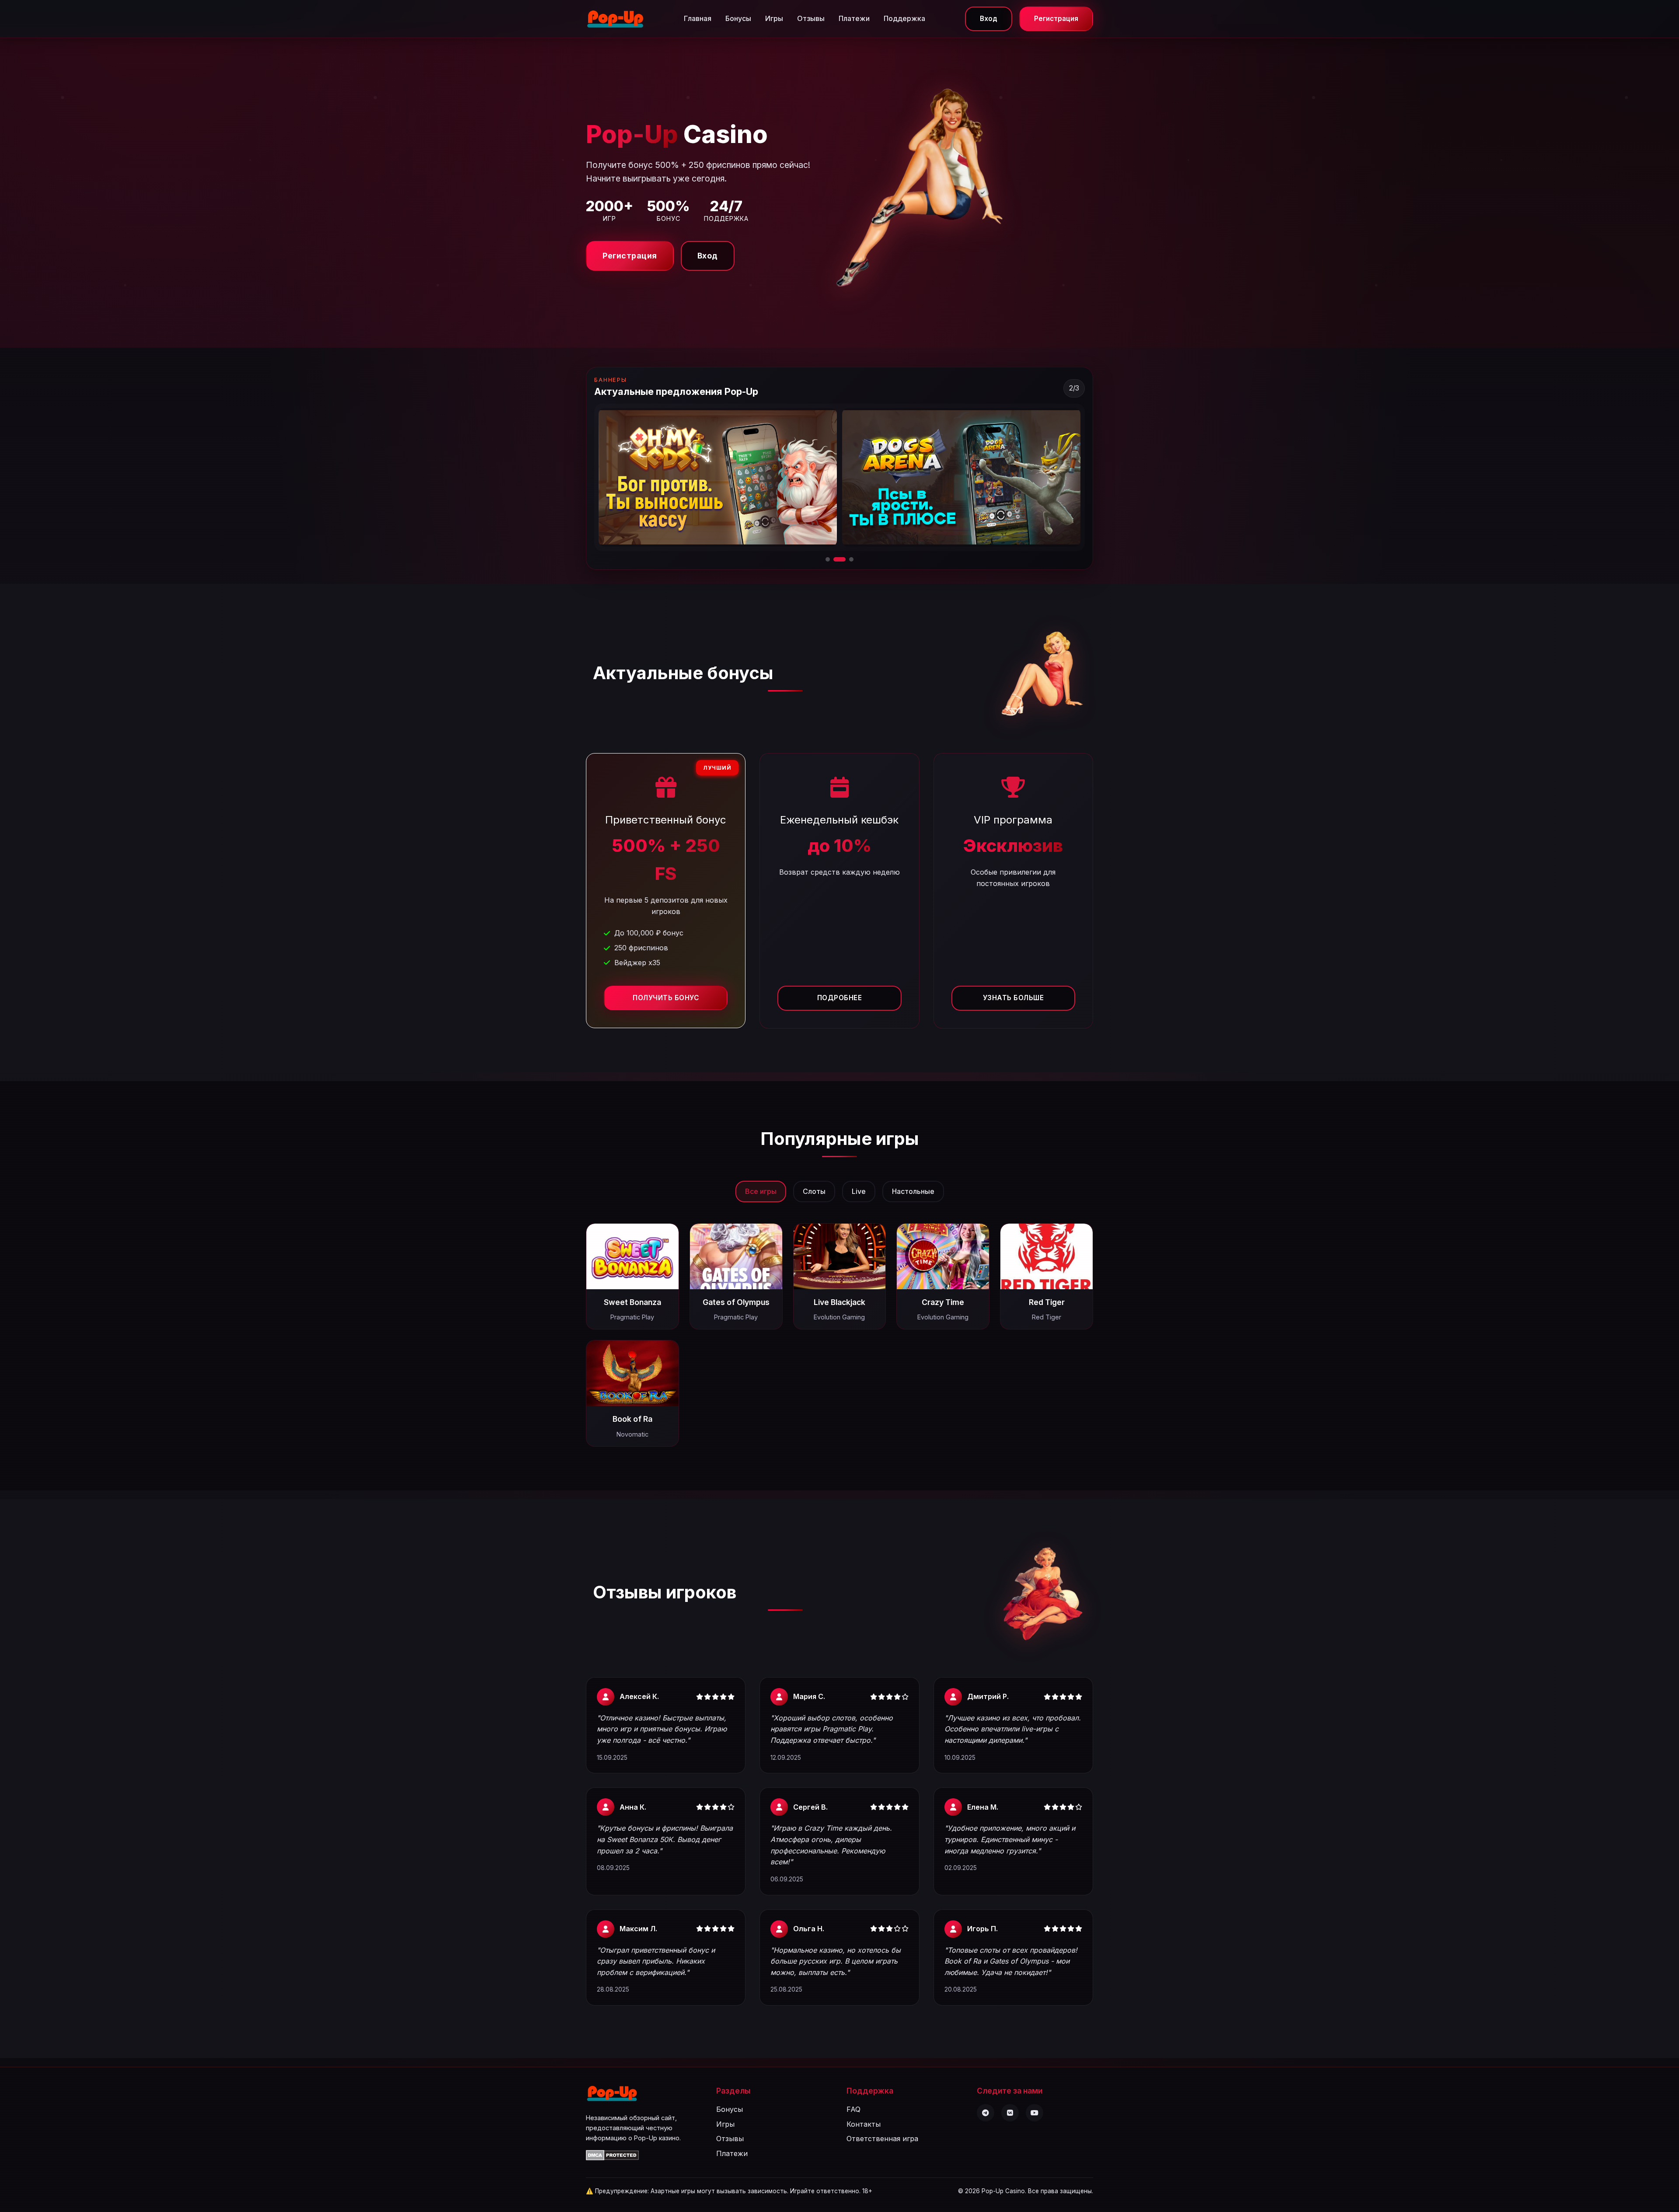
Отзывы (811, 18)
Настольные (913, 1191)
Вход (989, 19)
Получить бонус (666, 998)
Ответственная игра (882, 2139)
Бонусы (738, 18)
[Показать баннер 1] (828, 559)
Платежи (854, 18)
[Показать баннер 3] (847, 559)
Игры (774, 18)
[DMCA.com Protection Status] (612, 2158)
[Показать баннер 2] (836, 559)
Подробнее (840, 998)
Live (859, 1191)
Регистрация (1056, 19)
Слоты (814, 1191)
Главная (698, 18)
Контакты (864, 2124)
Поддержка (904, 18)
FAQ (853, 2109)
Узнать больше (1014, 998)
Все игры (761, 1191)
